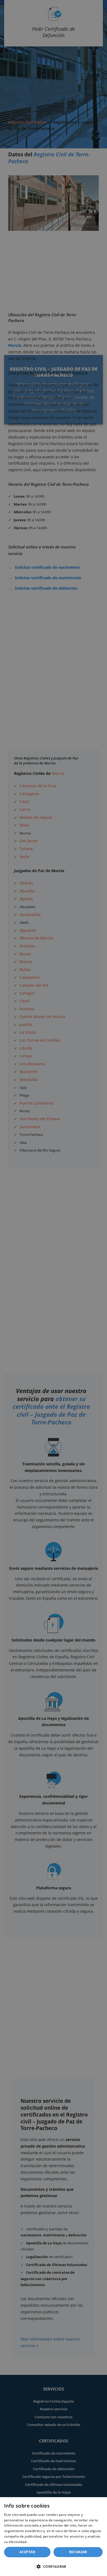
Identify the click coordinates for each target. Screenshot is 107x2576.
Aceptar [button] (27, 2552)
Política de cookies (43, 2542)
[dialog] (54, 2537)
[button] (54, 2566)
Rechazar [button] (78, 2552)
